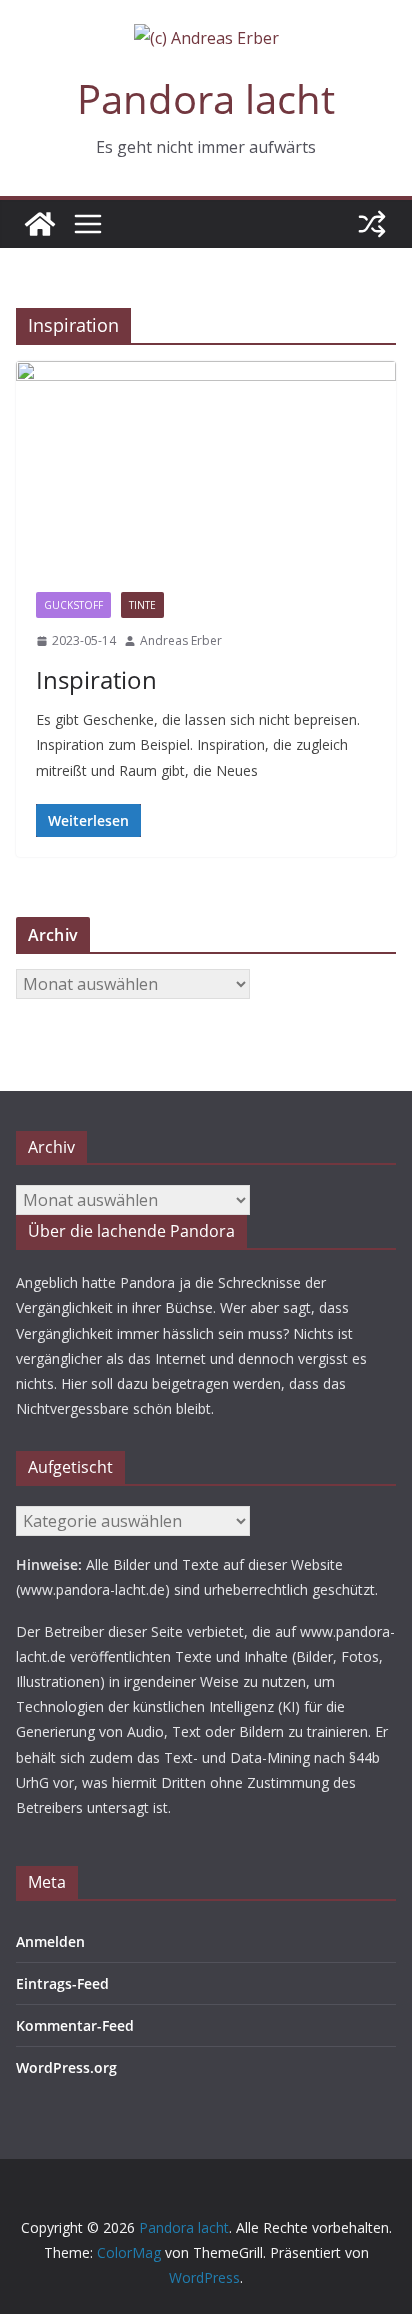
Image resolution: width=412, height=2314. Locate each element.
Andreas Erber (181, 640)
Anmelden (50, 1941)
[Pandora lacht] (40, 224)
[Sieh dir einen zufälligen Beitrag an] (372, 224)
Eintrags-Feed (62, 1983)
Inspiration (96, 679)
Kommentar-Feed (75, 2025)
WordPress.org (66, 2067)
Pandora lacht (206, 98)
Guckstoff (73, 605)
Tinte (142, 605)
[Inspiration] (206, 466)
